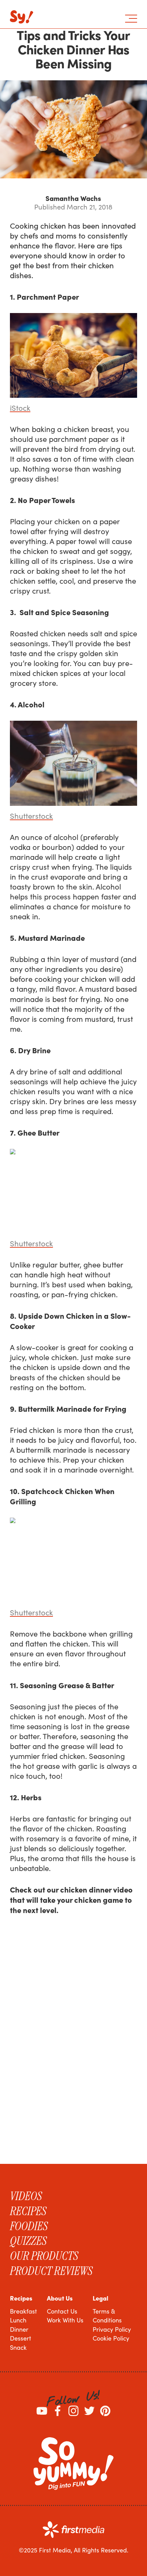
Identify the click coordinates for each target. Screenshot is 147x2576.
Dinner (19, 2329)
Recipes (28, 2211)
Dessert (21, 2338)
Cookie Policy (111, 2338)
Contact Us (62, 2311)
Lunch (18, 2320)
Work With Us (65, 2320)
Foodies (29, 2226)
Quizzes (28, 2241)
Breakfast (23, 2311)
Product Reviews (51, 2271)
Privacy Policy (112, 2329)
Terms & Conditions (107, 2316)
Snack (18, 2347)
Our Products (44, 2256)
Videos (26, 2196)
